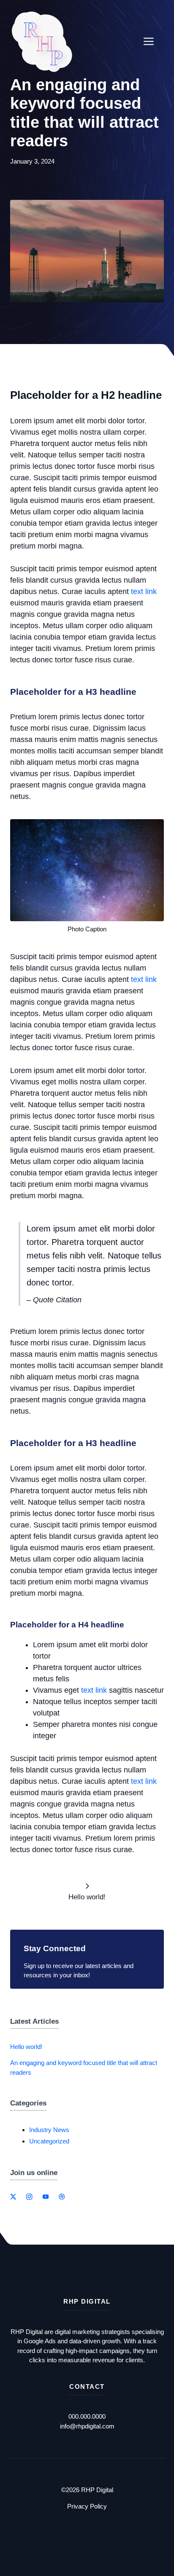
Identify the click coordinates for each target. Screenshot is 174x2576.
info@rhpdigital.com (87, 2426)
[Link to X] (13, 2197)
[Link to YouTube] (46, 2197)
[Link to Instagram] (29, 2197)
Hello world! (26, 2047)
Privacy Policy (87, 2506)
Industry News (49, 2130)
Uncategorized (49, 2141)
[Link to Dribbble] (62, 2197)
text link (144, 592)
